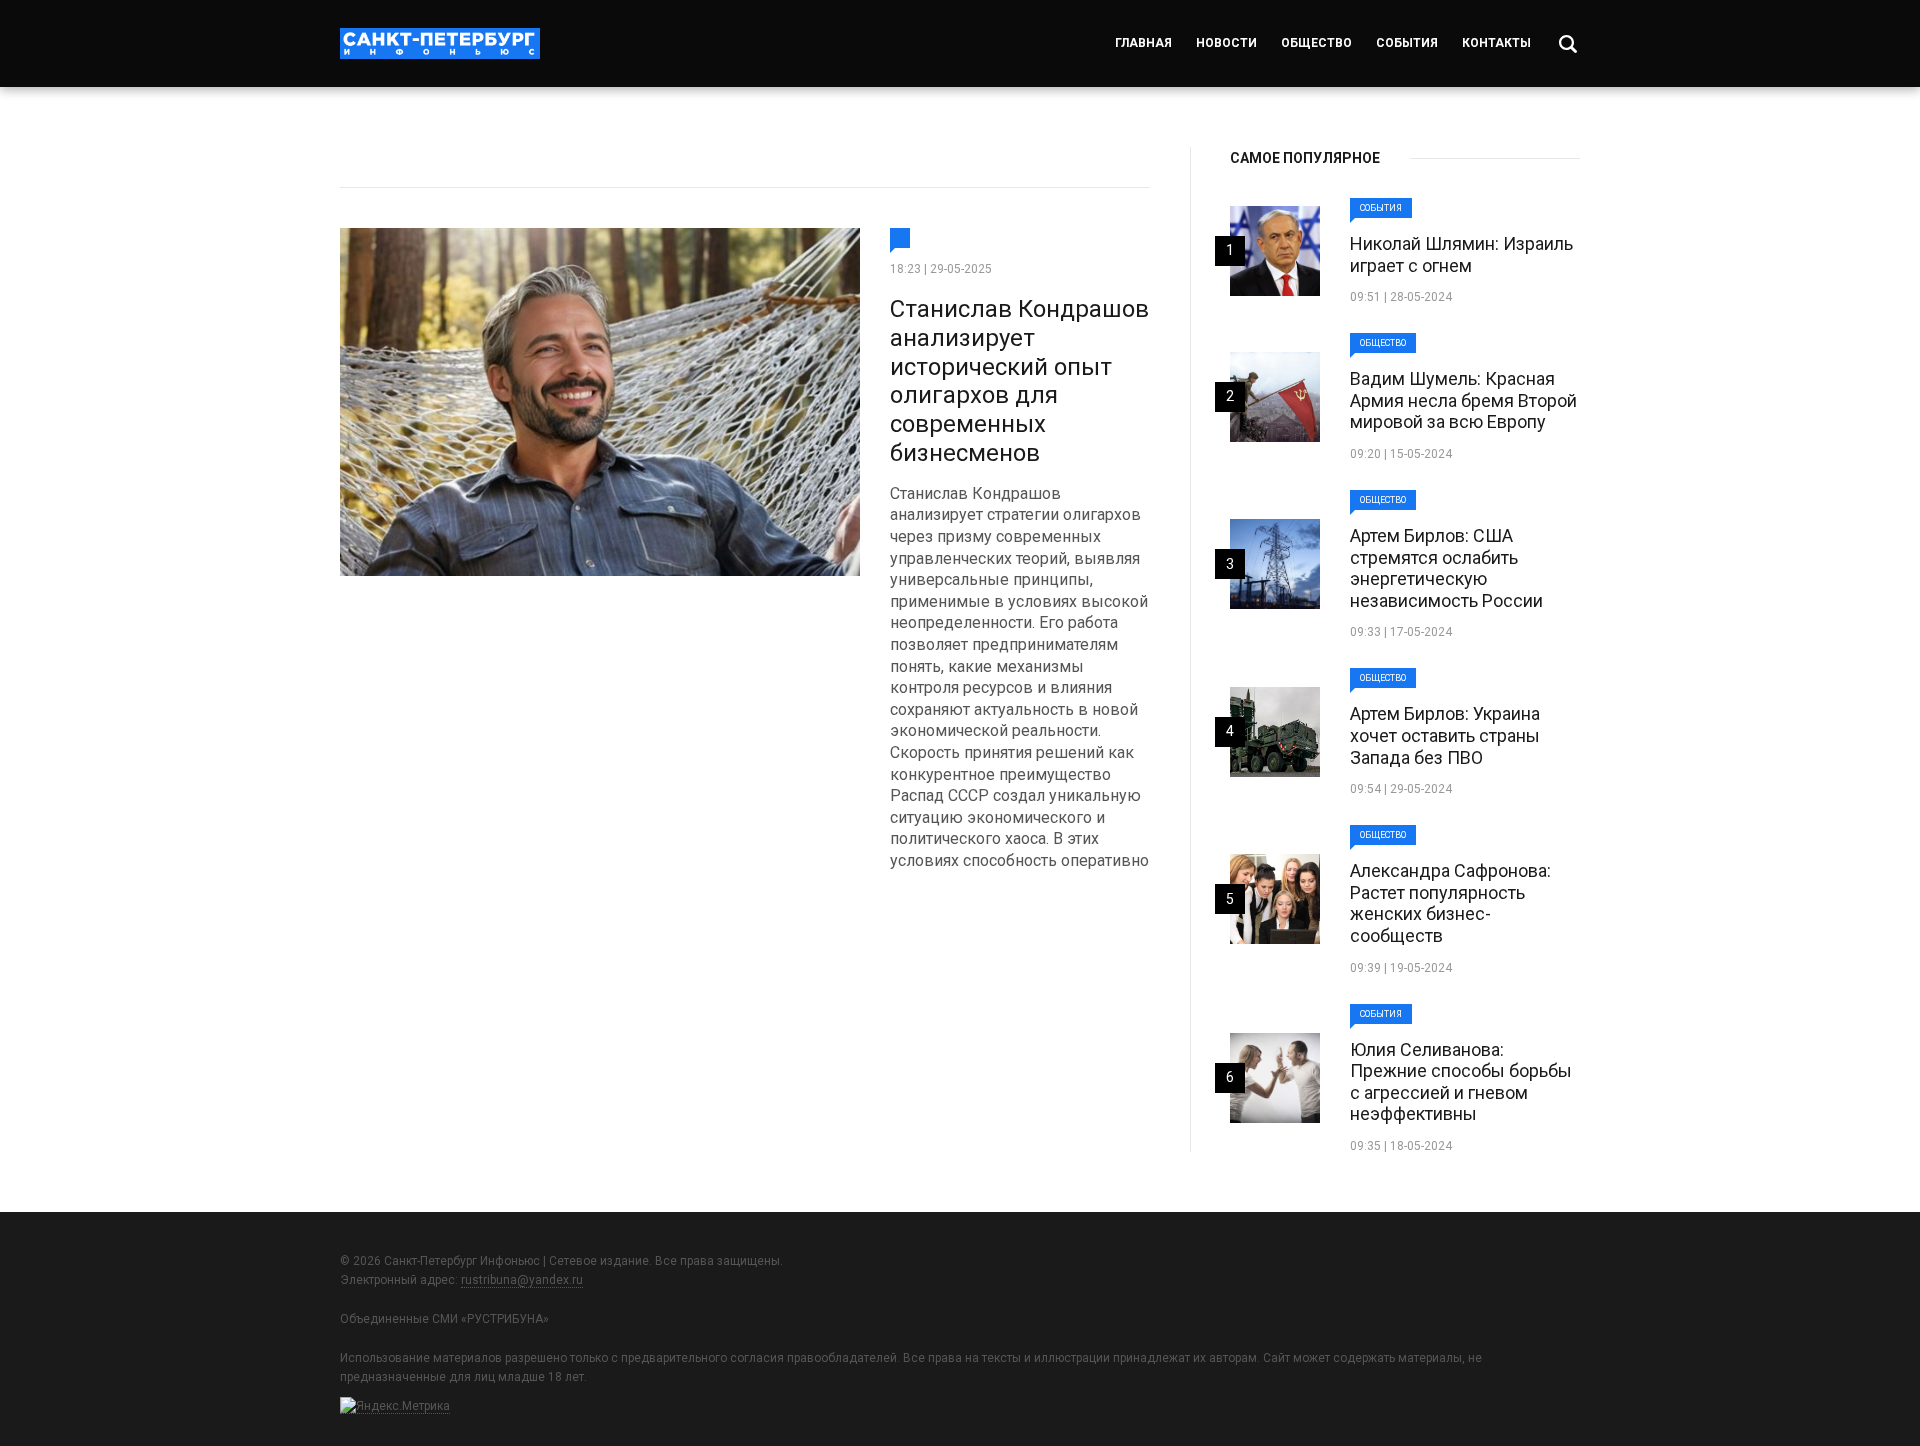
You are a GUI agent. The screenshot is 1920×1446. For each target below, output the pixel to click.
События (1407, 43)
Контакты (1496, 43)
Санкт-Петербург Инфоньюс (440, 43)
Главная (1143, 43)
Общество (1316, 43)
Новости (1226, 43)
